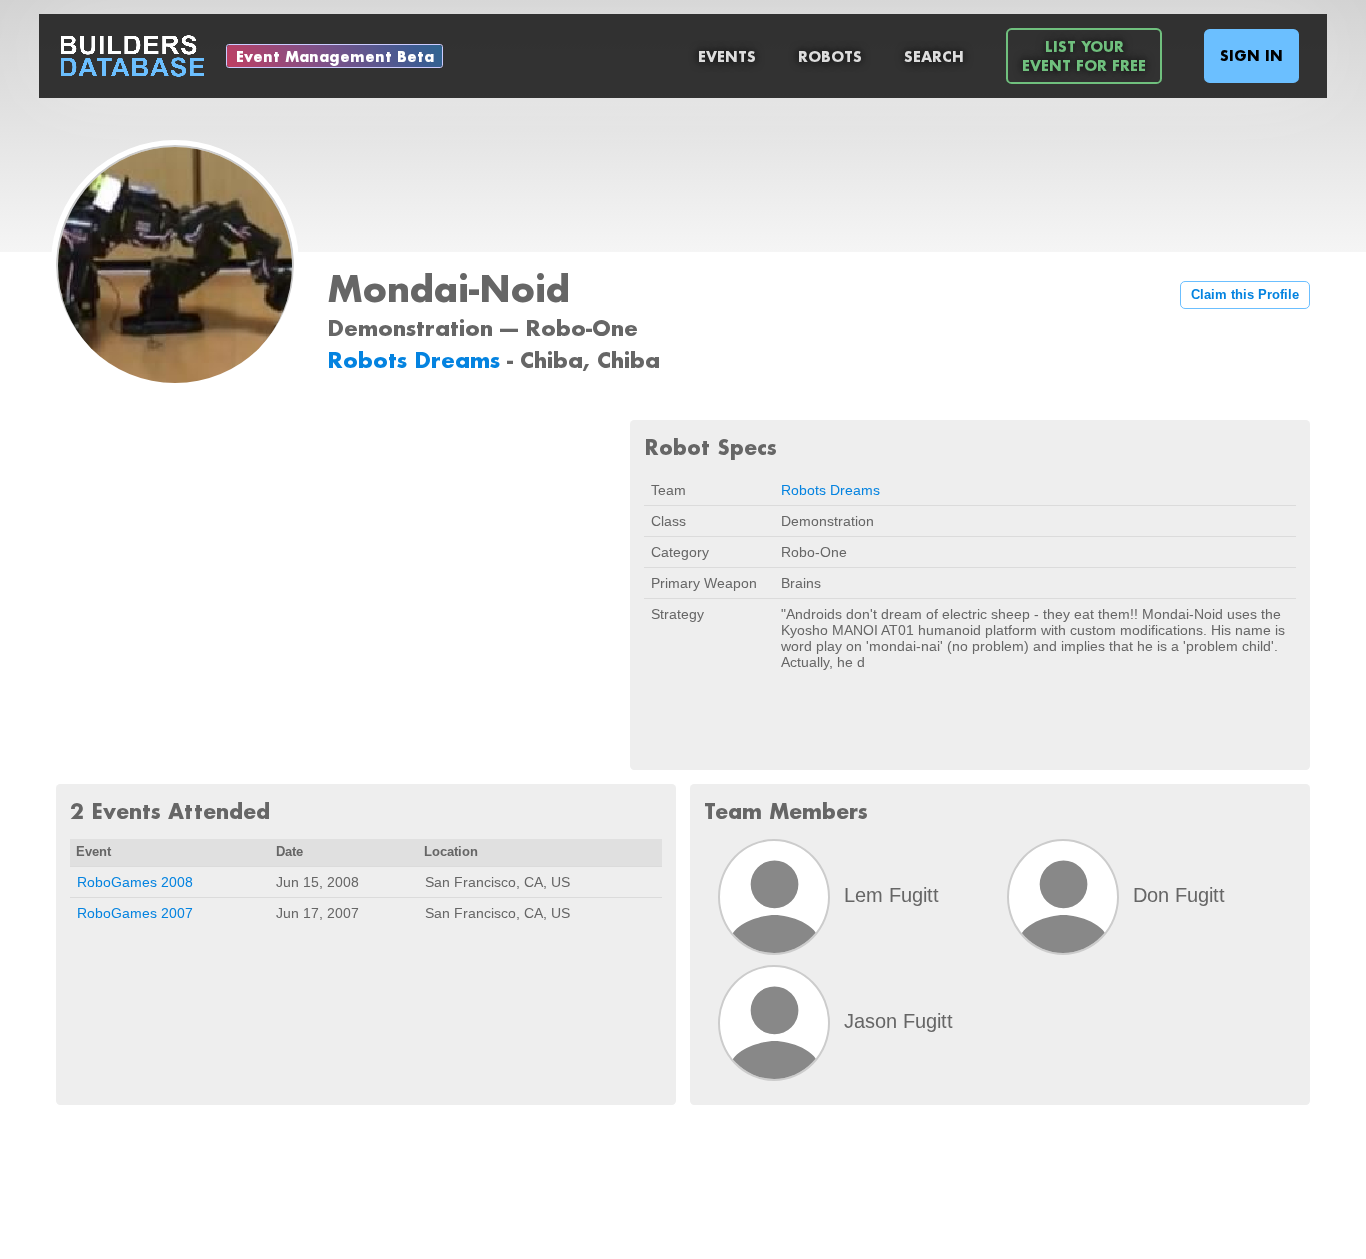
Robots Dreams (417, 359)
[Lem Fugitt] (774, 897)
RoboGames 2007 (135, 913)
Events (727, 56)
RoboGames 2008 (135, 882)
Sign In (1251, 55)
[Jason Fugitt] (774, 1023)
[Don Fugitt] (1063, 897)
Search (934, 56)
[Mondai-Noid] (175, 266)
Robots (830, 56)
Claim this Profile (1245, 295)
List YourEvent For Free (1084, 56)
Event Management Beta (335, 56)
